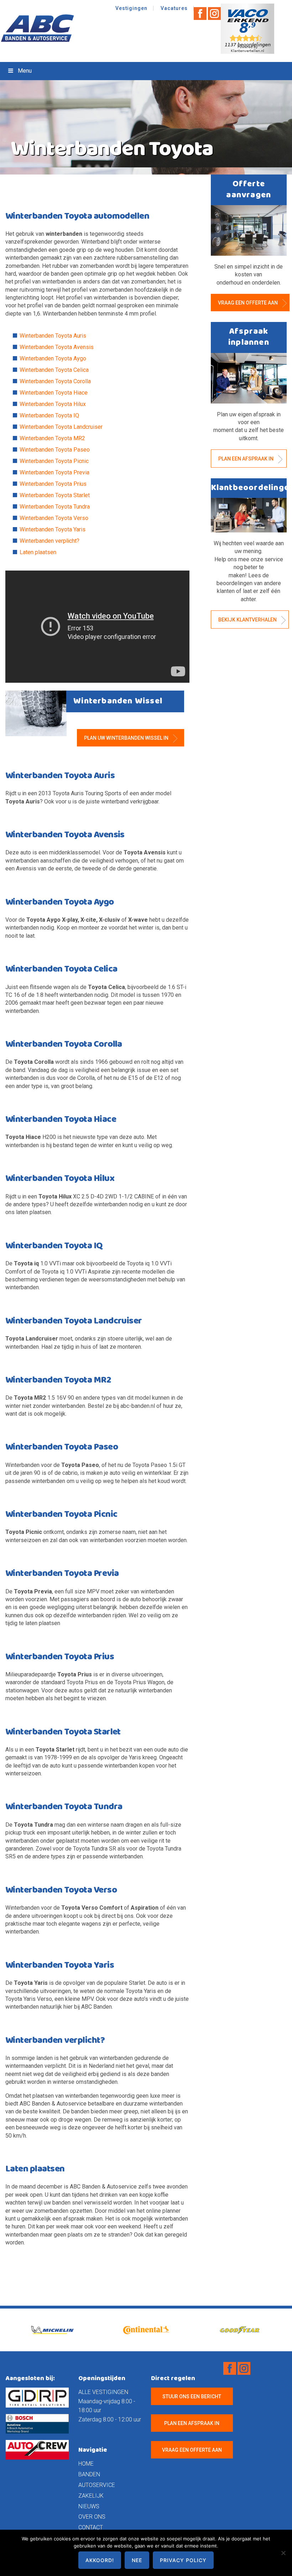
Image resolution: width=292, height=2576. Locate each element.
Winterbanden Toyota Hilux (53, 404)
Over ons (92, 2517)
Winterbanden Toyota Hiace (54, 393)
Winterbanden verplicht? (49, 541)
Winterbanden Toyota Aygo (53, 358)
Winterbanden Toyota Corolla (55, 381)
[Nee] (283, 2553)
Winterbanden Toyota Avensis (57, 347)
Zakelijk (91, 2496)
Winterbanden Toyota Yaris (53, 529)
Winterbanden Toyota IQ (49, 415)
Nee (137, 2560)
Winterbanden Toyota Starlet (55, 495)
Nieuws (89, 2506)
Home (86, 2464)
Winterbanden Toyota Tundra (55, 507)
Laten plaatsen (38, 552)
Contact (91, 2527)
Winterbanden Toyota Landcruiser (61, 427)
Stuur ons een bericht (192, 2397)
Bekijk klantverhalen (248, 620)
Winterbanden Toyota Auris (53, 336)
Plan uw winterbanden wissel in (127, 738)
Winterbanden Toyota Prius (53, 484)
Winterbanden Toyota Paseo (55, 450)
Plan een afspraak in (246, 459)
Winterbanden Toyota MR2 (52, 438)
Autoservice (97, 2485)
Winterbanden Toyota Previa (54, 472)
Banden (89, 2474)
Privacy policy (183, 2560)
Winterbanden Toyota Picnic (54, 461)
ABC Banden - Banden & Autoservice (39, 28)
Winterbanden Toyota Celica (54, 370)
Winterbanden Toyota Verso (54, 518)
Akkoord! (100, 2560)
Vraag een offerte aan (248, 303)
